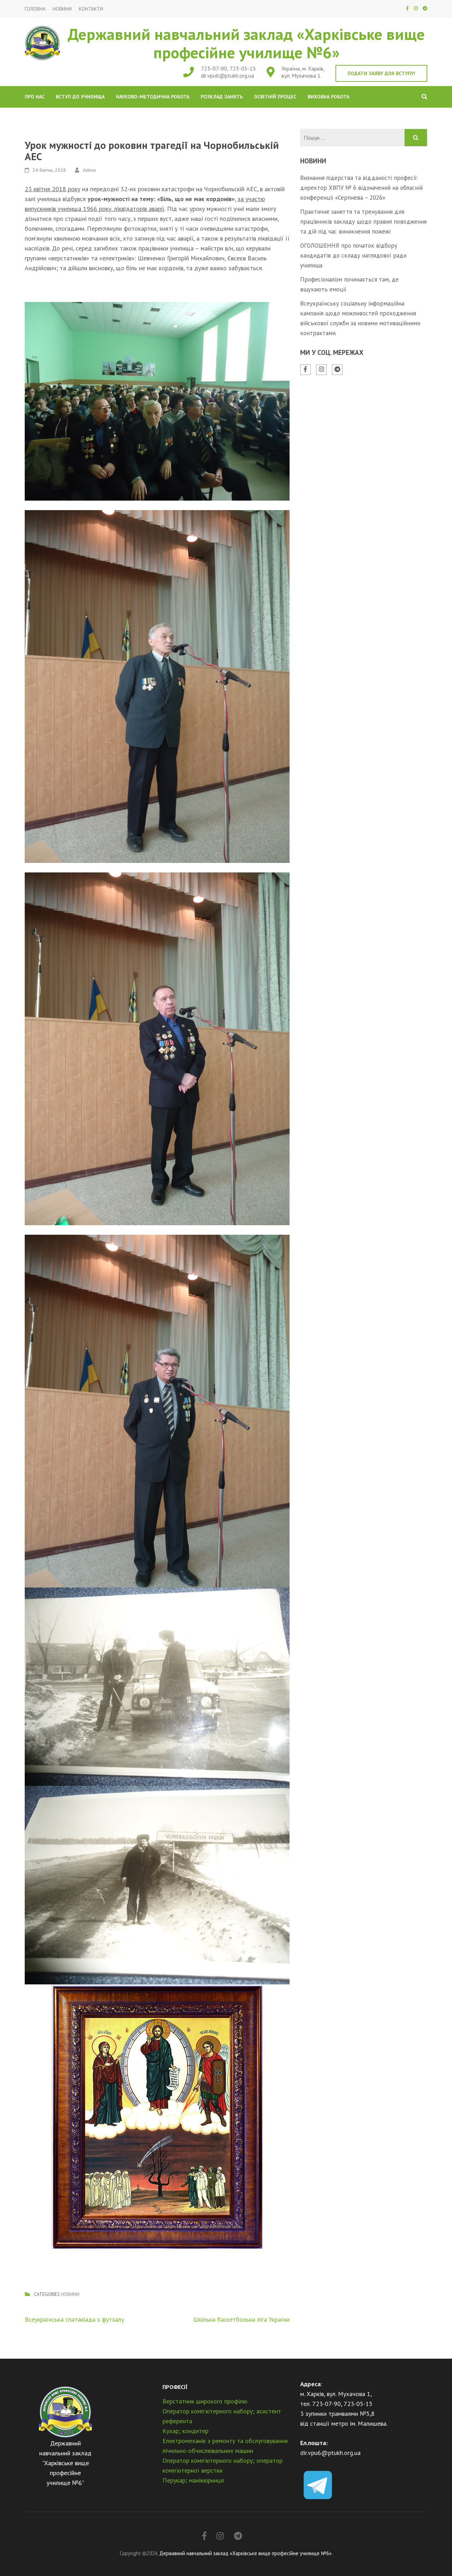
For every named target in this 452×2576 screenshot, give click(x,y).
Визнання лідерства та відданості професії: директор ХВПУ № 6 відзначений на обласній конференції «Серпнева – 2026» (361, 188)
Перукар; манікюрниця (193, 2480)
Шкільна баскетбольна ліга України (241, 2319)
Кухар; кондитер (185, 2431)
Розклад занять (222, 97)
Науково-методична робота (153, 97)
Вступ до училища (80, 97)
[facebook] (407, 8)
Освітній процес (275, 97)
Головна (35, 9)
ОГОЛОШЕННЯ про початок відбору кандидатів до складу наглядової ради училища (353, 255)
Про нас (35, 97)
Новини (62, 9)
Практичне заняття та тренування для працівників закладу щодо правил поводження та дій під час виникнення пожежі (363, 222)
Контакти (91, 9)
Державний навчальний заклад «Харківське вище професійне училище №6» (246, 43)
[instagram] (416, 8)
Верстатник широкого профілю (205, 2401)
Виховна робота (328, 97)
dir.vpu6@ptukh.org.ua (227, 75)
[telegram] (425, 8)
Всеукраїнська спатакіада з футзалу (74, 2319)
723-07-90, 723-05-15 (228, 68)
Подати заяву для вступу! (381, 73)
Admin (90, 170)
